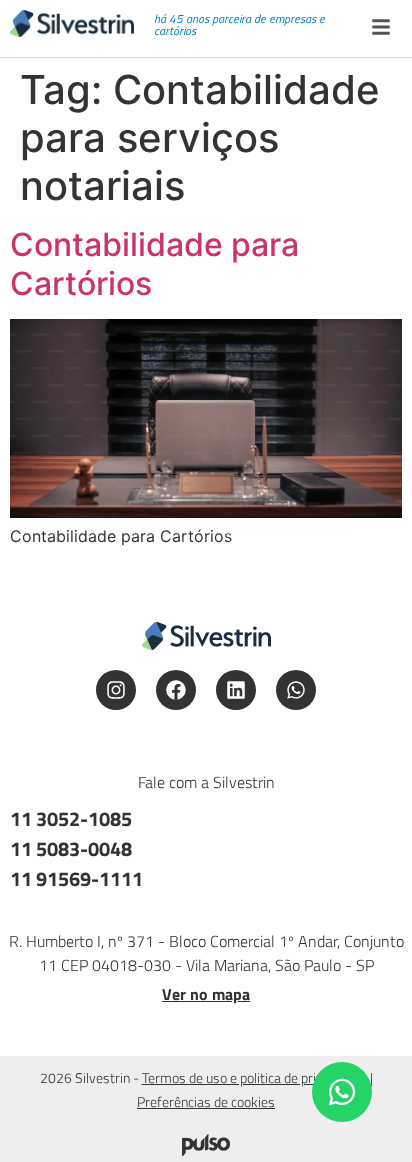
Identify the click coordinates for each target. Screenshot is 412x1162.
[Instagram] (116, 690)
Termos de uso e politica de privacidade (254, 1077)
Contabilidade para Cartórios (154, 263)
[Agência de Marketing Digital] (206, 1150)
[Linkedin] (236, 690)
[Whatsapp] (296, 690)
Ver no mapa (206, 994)
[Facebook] (176, 690)
